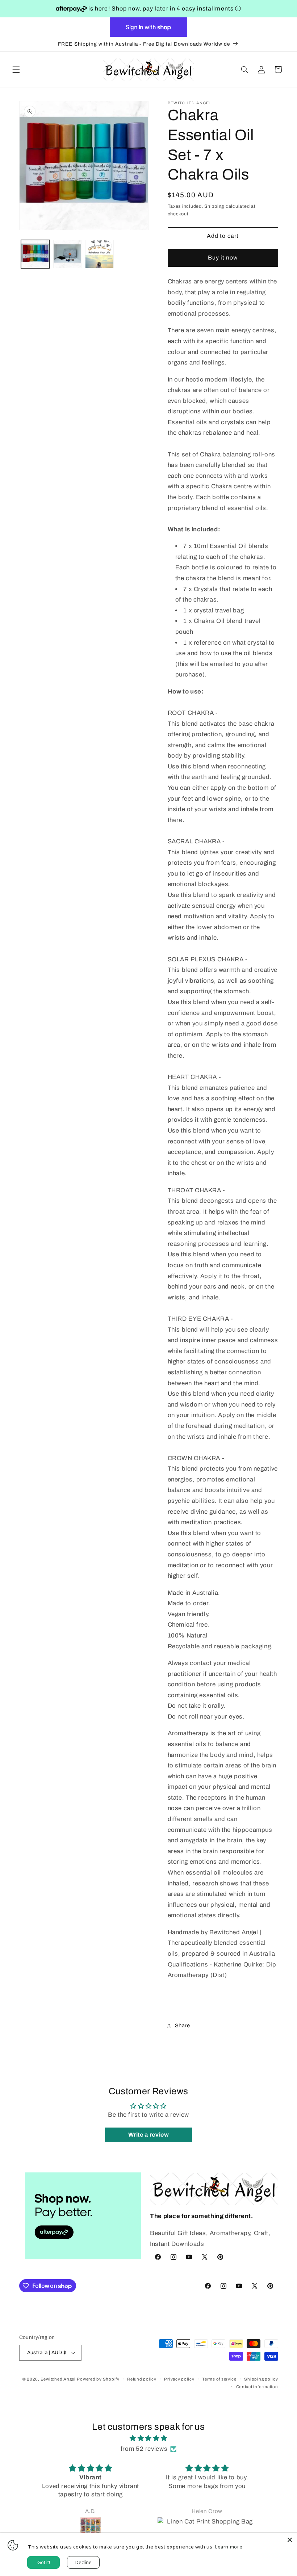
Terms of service (219, 2379)
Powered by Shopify (98, 2379)
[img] (148, 2438)
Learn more (229, 2547)
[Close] (290, 2540)
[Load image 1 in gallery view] (35, 254)
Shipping (214, 206)
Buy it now (223, 258)
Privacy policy (179, 2379)
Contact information (257, 2387)
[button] (16, 69)
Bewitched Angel (58, 2379)
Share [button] (183, 2025)
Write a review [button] (149, 2135)
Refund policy (142, 2379)
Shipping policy (261, 2379)
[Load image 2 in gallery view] (67, 254)
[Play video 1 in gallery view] (99, 254)
